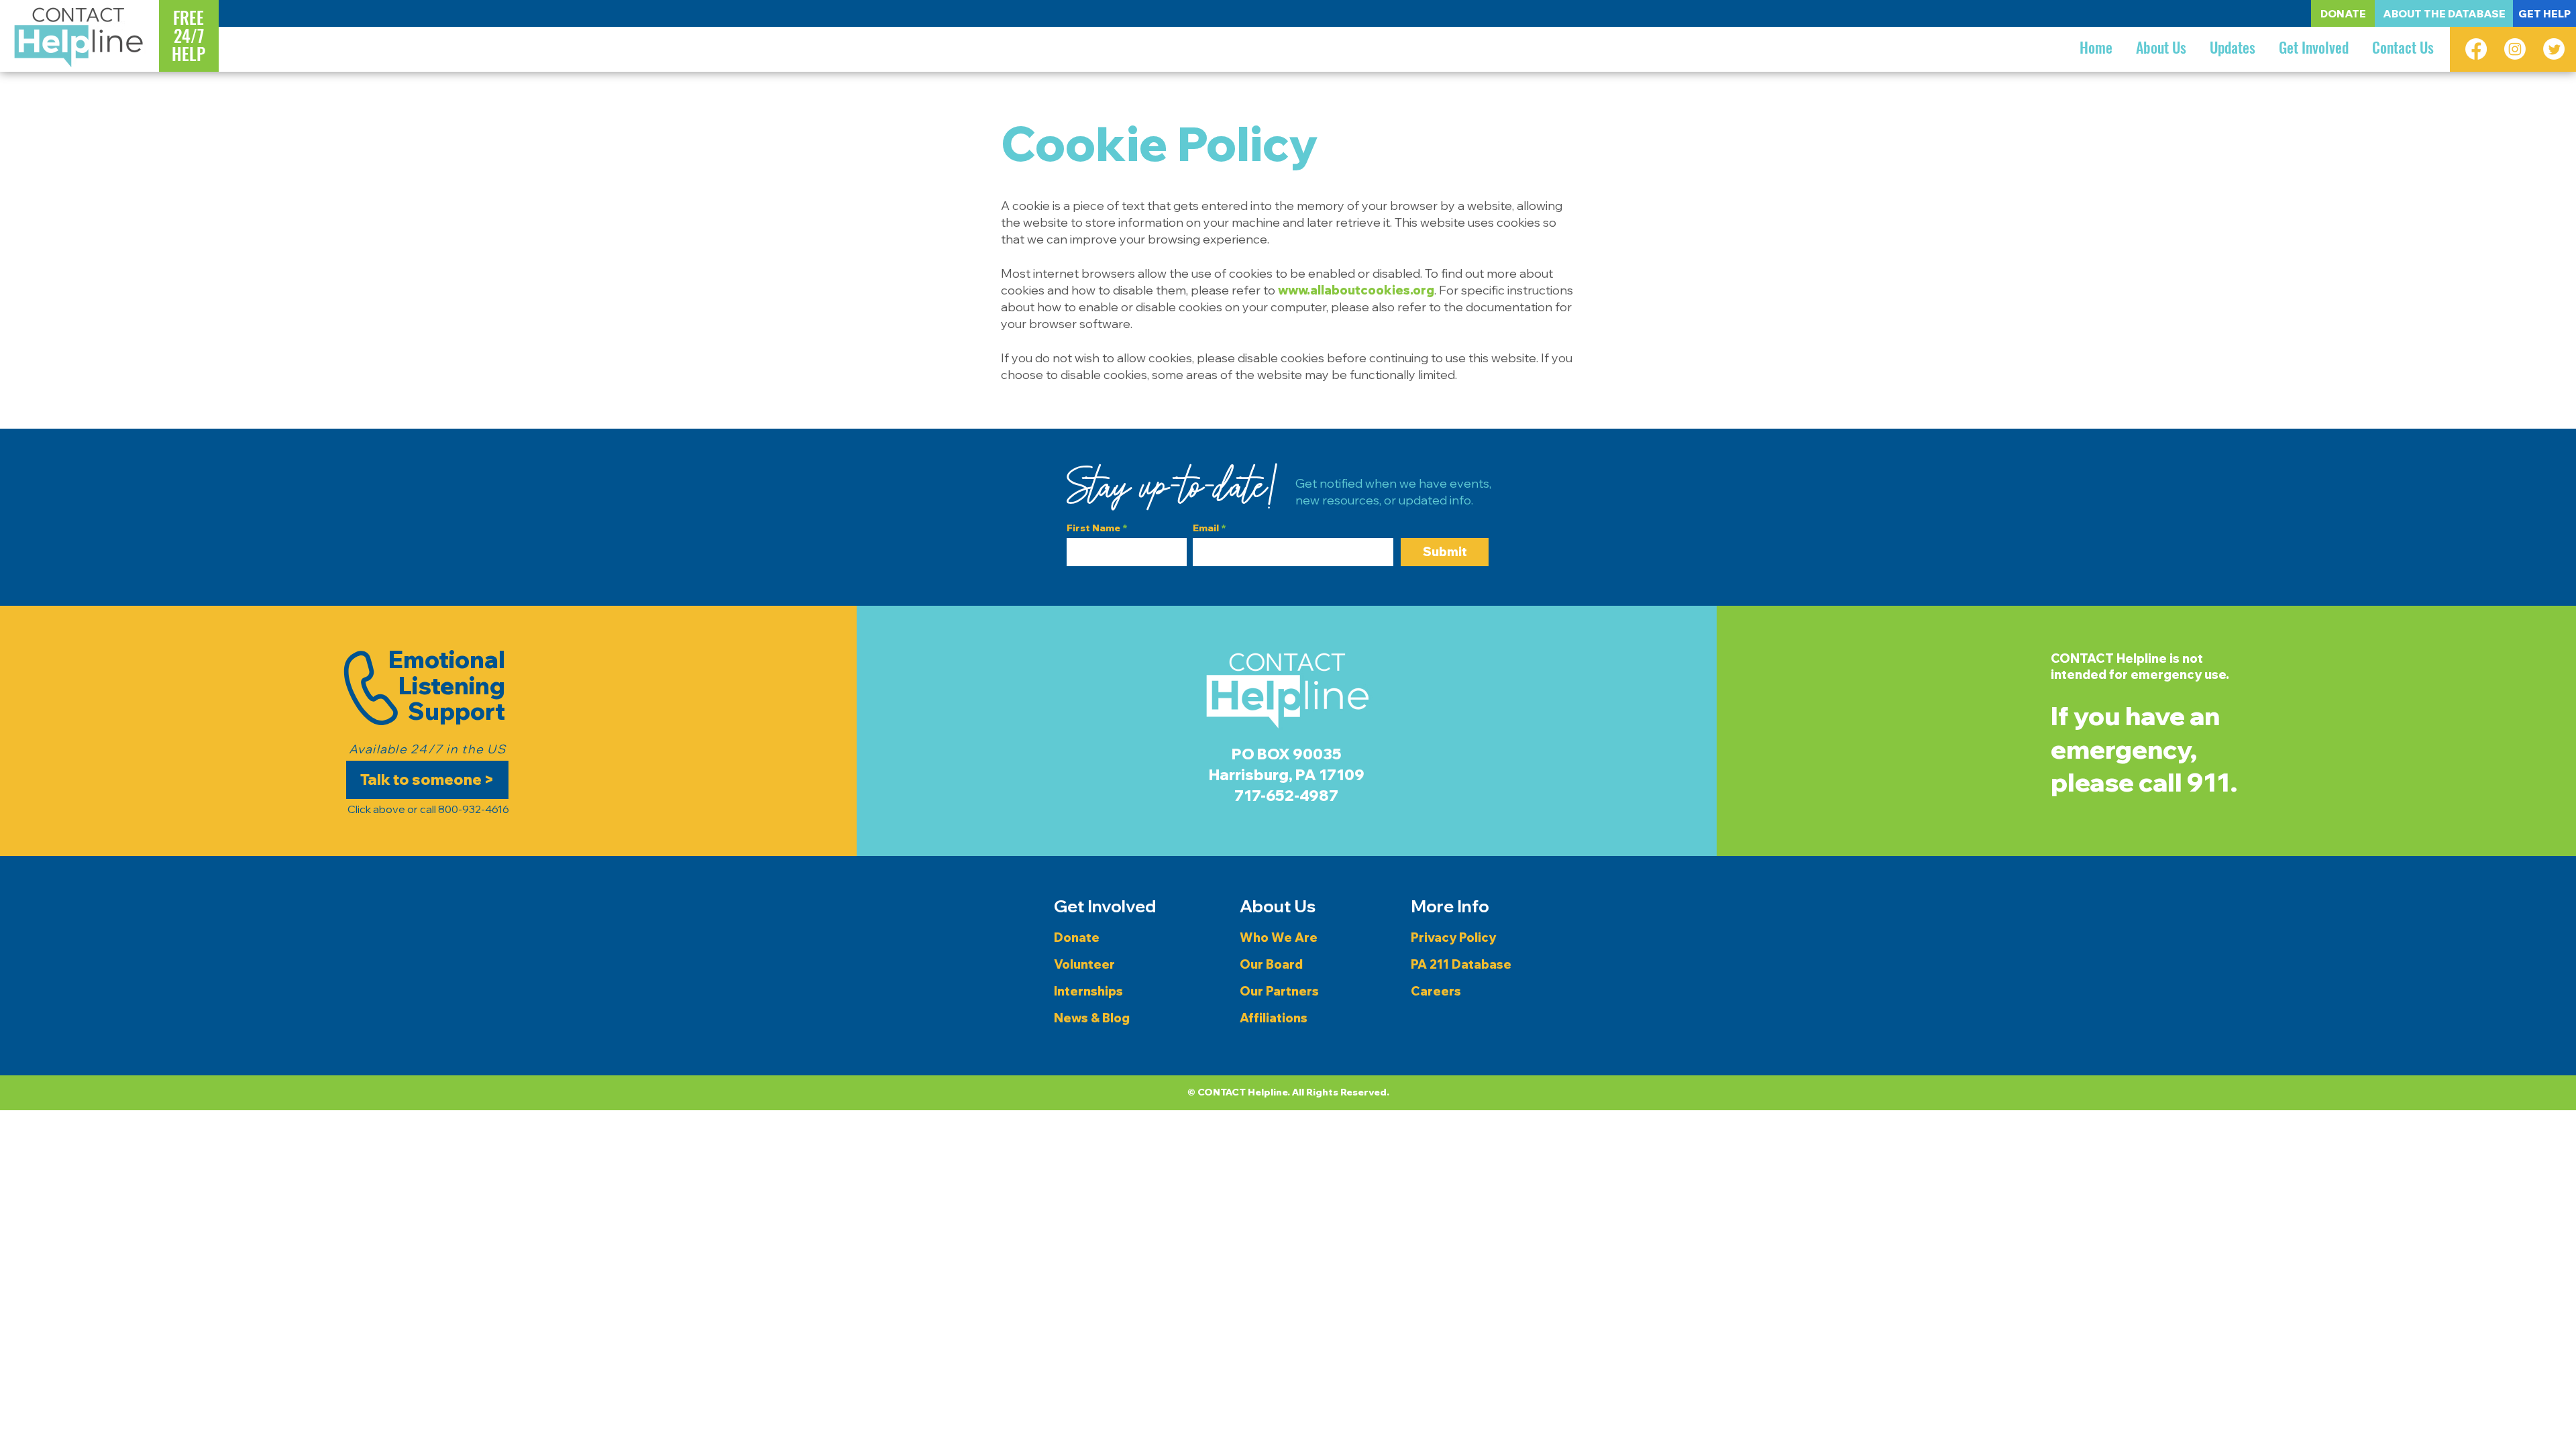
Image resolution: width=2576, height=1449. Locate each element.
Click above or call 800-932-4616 (427, 809)
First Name (1093, 528)
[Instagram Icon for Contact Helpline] (2515, 49)
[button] (2161, 47)
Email (1206, 528)
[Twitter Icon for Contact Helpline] (2554, 49)
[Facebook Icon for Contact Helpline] (2476, 49)
